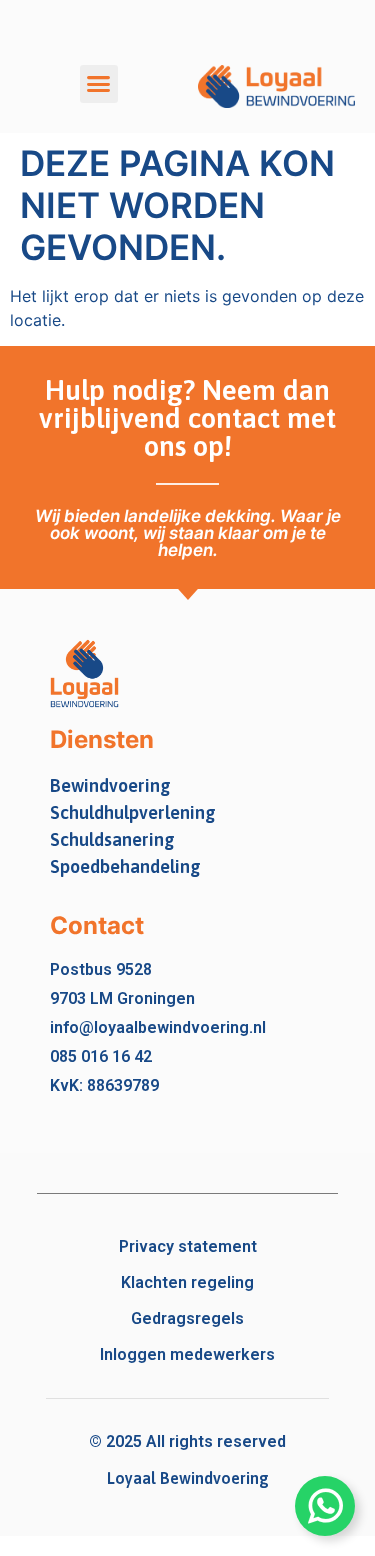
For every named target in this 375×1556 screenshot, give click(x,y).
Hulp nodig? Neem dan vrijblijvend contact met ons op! (187, 418)
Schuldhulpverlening (133, 812)
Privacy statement (188, 1246)
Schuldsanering (112, 839)
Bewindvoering (110, 785)
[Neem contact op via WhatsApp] (325, 1506)
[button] (99, 84)
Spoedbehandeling (125, 866)
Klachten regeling (187, 1282)
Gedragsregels (187, 1318)
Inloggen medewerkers (187, 1354)
